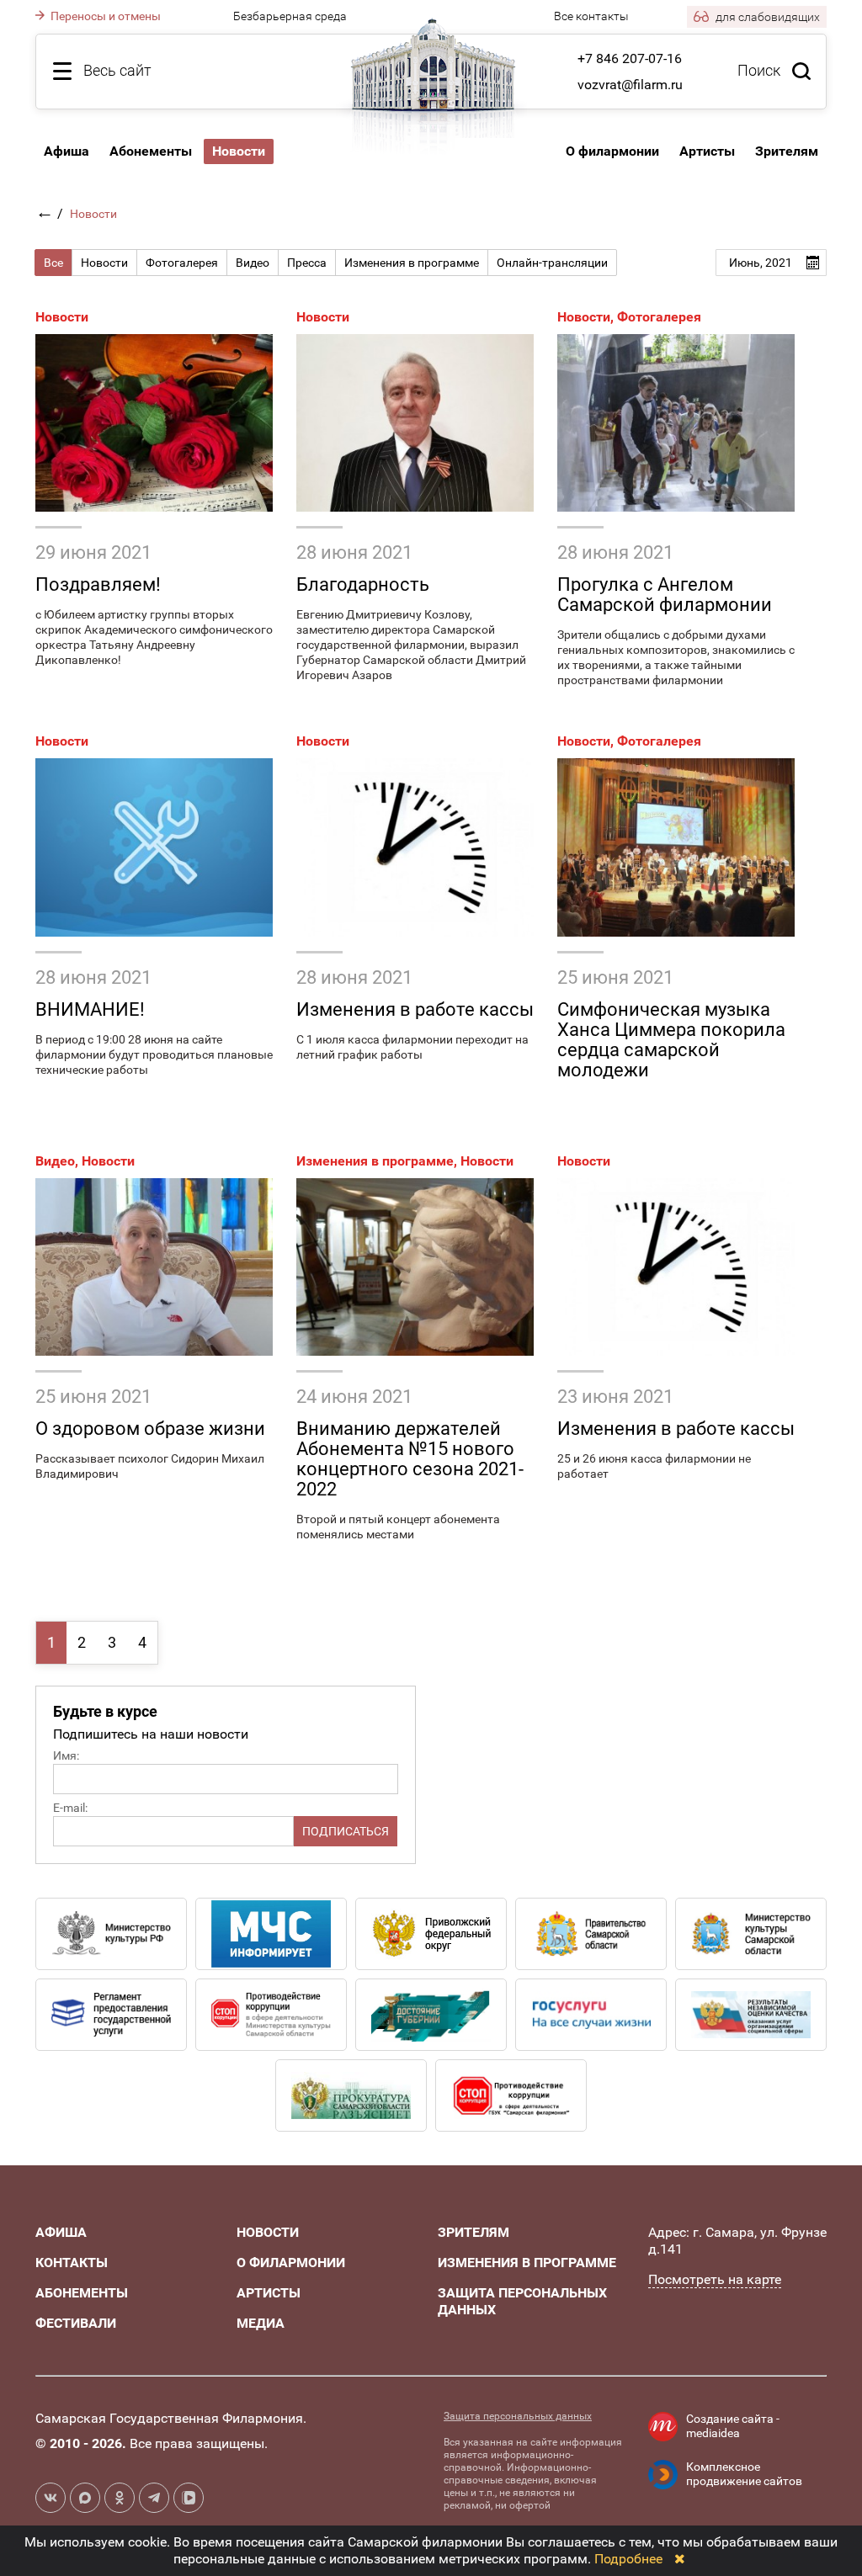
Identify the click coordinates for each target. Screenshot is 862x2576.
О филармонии (612, 151)
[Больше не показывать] (680, 2559)
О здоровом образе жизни (150, 1429)
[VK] (51, 2498)
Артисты (707, 151)
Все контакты (591, 16)
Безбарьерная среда (290, 16)
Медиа (261, 2323)
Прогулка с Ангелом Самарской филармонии (665, 595)
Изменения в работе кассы (415, 1009)
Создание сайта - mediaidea (733, 2426)
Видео (55, 1161)
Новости (62, 317)
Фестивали (76, 2323)
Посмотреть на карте (715, 2279)
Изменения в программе (375, 1161)
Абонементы (151, 151)
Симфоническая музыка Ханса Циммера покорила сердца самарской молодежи (671, 1040)
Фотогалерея (659, 317)
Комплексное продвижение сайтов (744, 2474)
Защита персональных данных (518, 2416)
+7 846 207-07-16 (630, 58)
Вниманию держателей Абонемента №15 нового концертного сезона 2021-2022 (410, 1459)
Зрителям (787, 151)
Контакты (72, 2263)
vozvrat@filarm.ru (630, 85)
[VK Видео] (189, 2498)
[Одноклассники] (120, 2498)
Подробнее (628, 2559)
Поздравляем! (98, 584)
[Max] (85, 2498)
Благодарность (363, 584)
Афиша (67, 151)
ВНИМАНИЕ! (90, 1009)
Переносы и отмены (104, 16)
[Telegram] (154, 2498)
